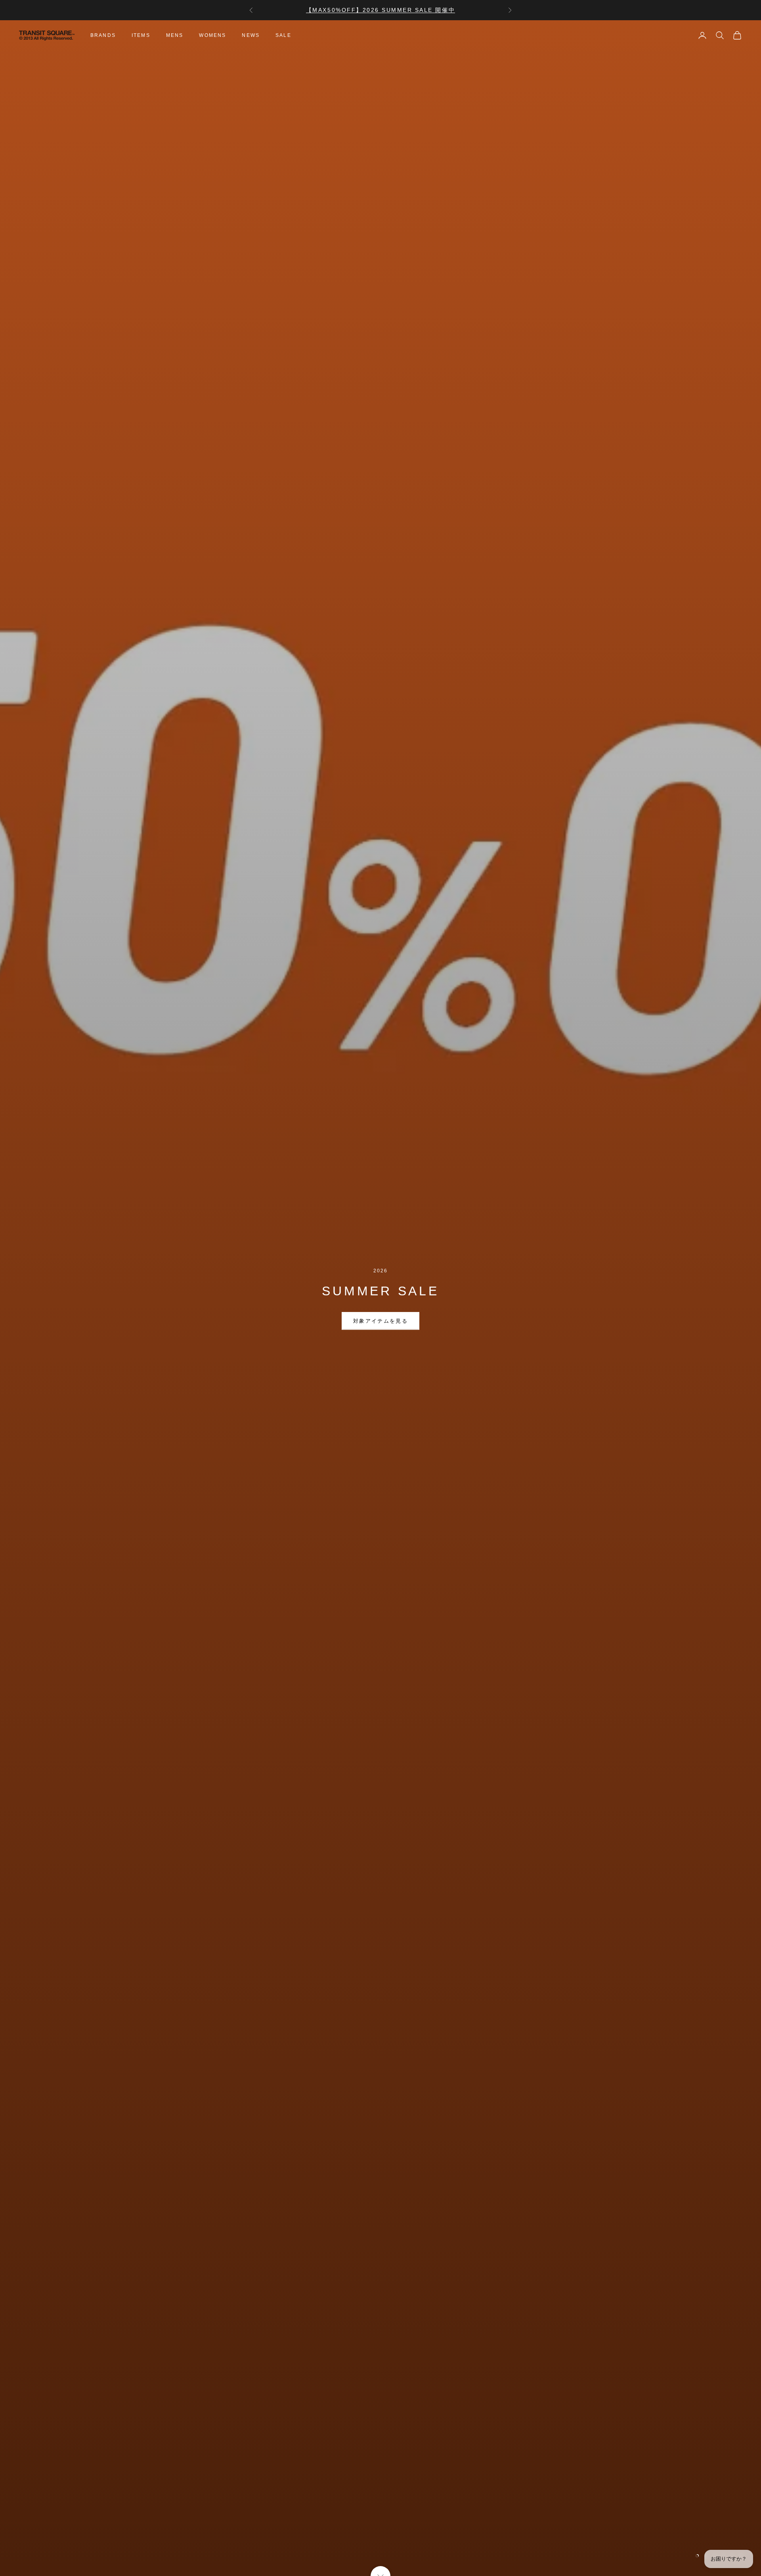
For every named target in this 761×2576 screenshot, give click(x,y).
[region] (380, 1298)
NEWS (251, 35)
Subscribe (673, 2542)
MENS (175, 35)
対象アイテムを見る (380, 1321)
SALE (283, 35)
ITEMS (141, 35)
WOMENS (212, 35)
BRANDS (103, 35)
